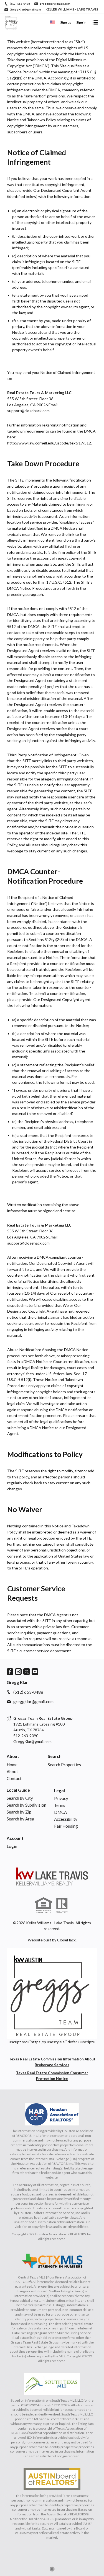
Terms (60, 1805)
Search (55, 1756)
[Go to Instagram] (18, 1672)
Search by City (20, 1798)
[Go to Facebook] (10, 1672)
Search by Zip (19, 1812)
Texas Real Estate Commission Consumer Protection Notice (52, 2076)
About (13, 1756)
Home (12, 1765)
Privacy (61, 1798)
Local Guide (18, 1790)
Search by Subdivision (26, 1805)
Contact (14, 1778)
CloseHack (66, 1940)
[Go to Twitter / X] (27, 1672)
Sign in (81, 22)
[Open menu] (95, 22)
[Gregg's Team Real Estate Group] (52, 1876)
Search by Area (20, 1819)
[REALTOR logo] (62, 1905)
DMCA (60, 1812)
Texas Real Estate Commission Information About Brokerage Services (52, 2062)
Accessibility (66, 1819)
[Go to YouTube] (35, 1672)
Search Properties (64, 1765)
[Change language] (52, 22)
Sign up (66, 22)
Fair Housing (66, 1826)
